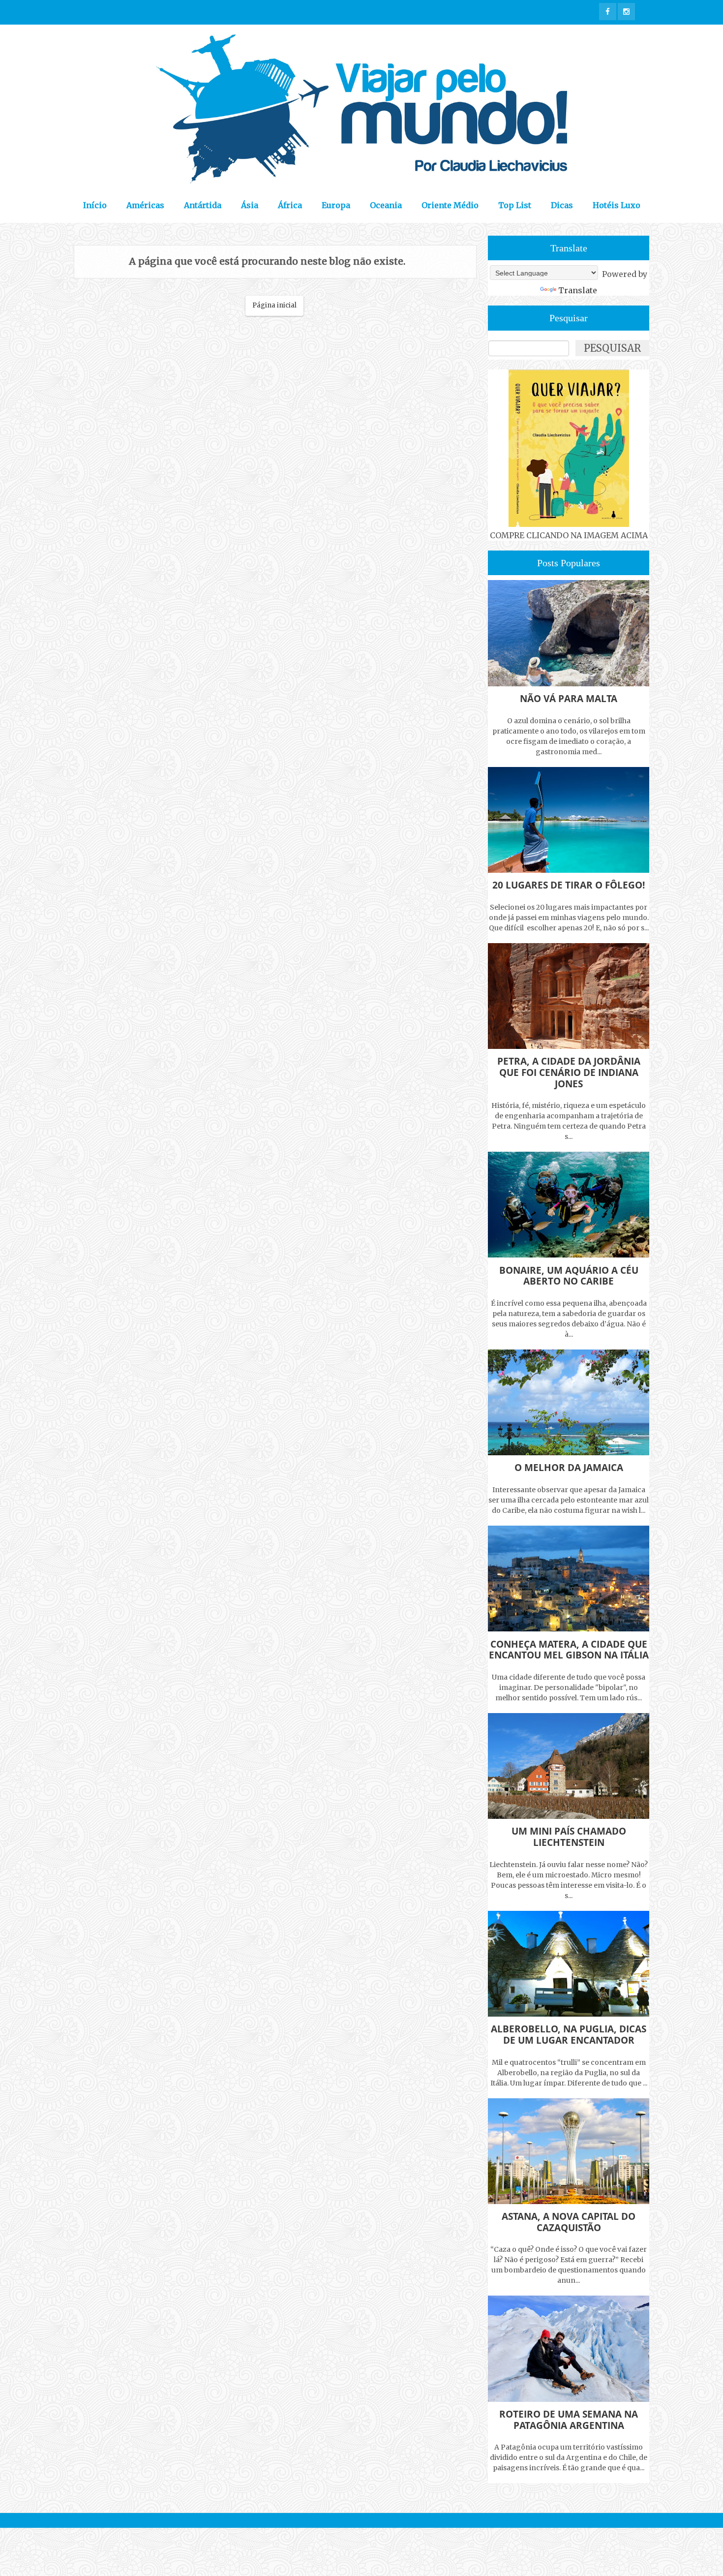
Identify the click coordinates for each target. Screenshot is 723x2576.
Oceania (386, 205)
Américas (145, 205)
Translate (578, 290)
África (290, 205)
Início (95, 205)
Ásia (250, 205)
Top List (515, 205)
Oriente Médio (450, 205)
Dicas (562, 205)
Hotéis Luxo (617, 205)
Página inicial (274, 305)
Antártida (203, 205)
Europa (336, 205)
